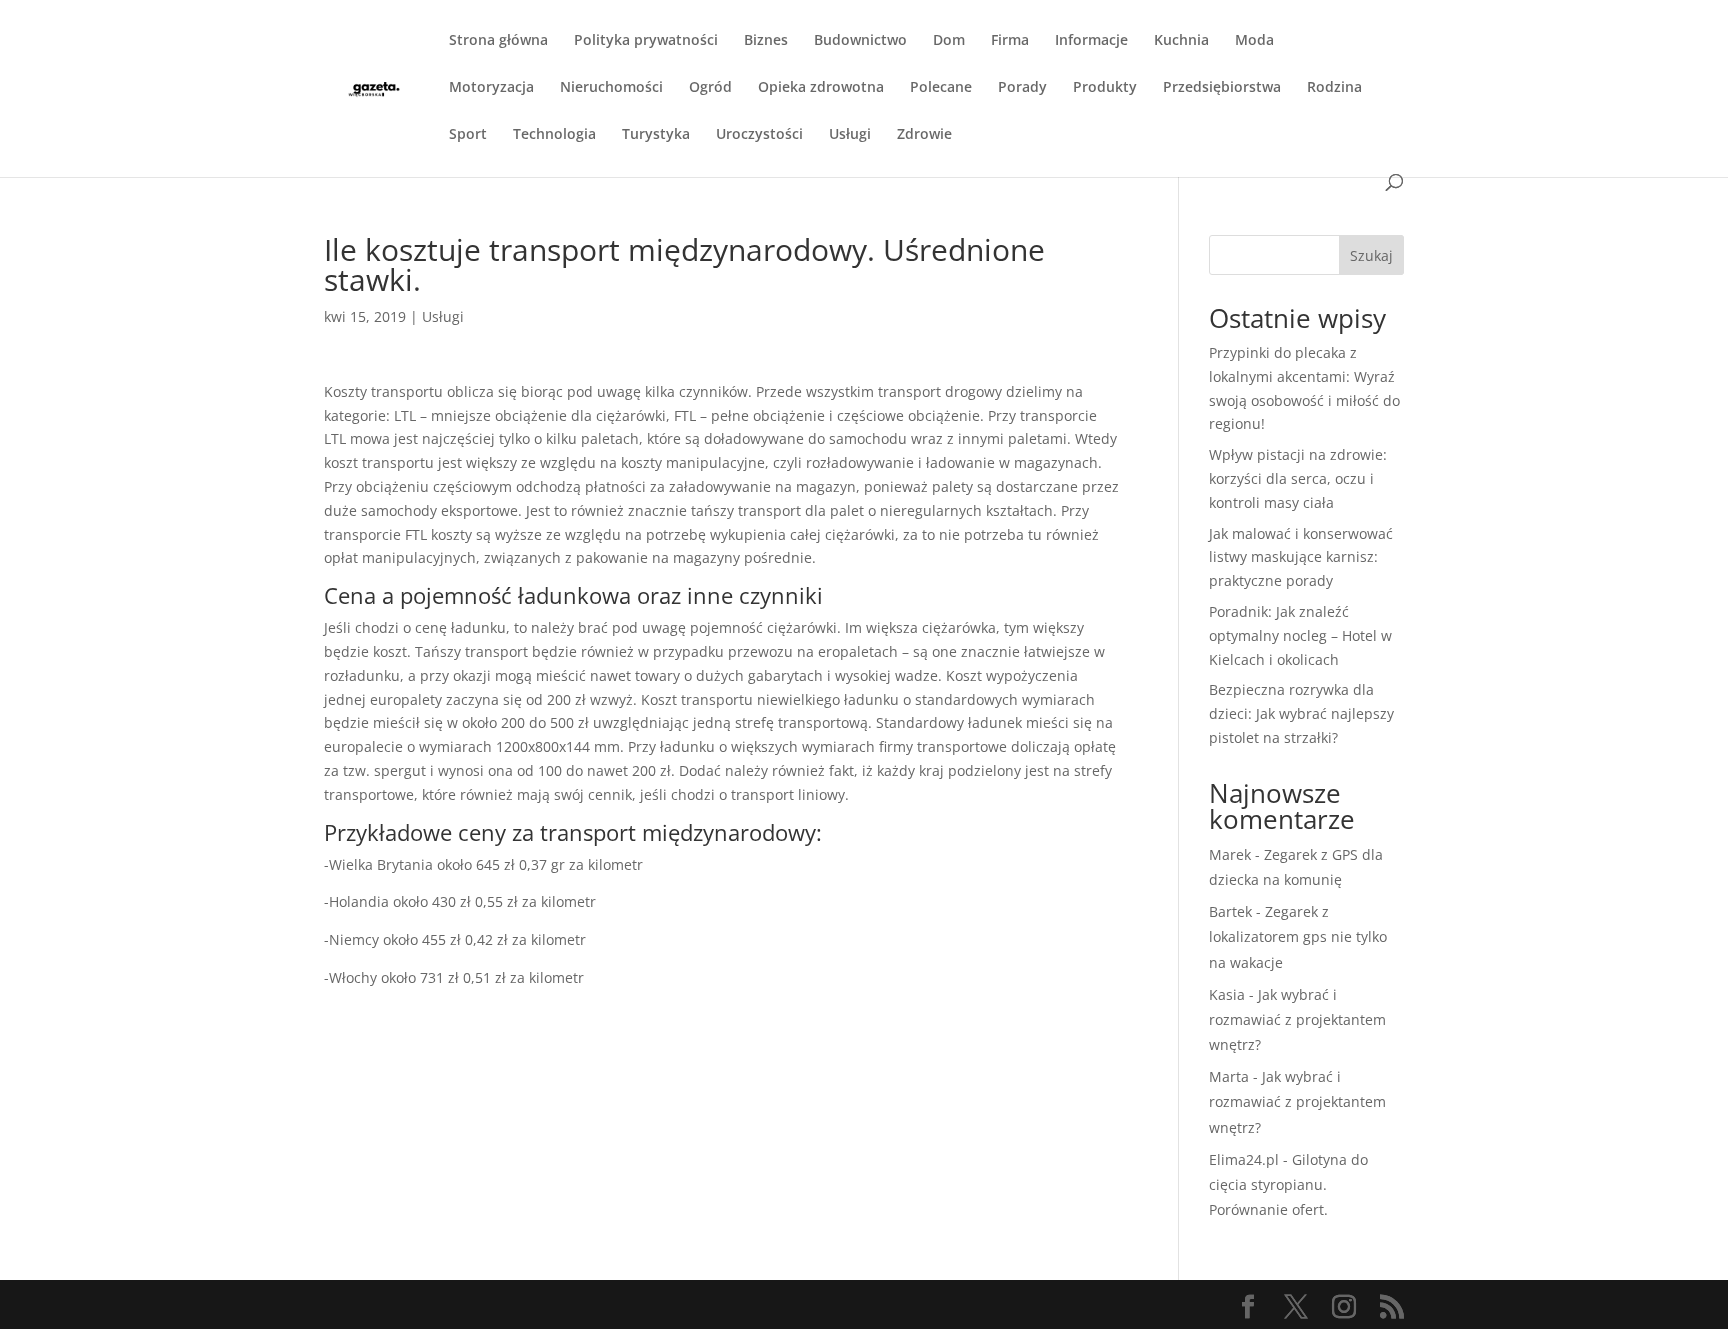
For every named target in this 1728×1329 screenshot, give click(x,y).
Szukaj (1371, 255)
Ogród (710, 88)
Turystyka (656, 135)
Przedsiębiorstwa (1222, 88)
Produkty (1105, 88)
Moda (1254, 41)
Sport (468, 135)
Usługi (850, 135)
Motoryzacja (491, 88)
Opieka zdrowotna (821, 88)
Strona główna (498, 41)
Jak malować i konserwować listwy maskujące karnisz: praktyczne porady (1301, 557)
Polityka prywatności (646, 41)
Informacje (1091, 41)
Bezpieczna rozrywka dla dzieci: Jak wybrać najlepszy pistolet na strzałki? (1301, 713)
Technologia (554, 135)
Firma (1010, 41)
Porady (1022, 88)
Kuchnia (1181, 41)
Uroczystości (759, 135)
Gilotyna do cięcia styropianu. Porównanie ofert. (1288, 1184)
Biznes (766, 41)
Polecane (941, 88)
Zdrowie (924, 135)
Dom (949, 41)
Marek (1230, 854)
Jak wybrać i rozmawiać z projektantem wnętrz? (1297, 1019)
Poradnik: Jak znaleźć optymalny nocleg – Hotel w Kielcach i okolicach (1300, 635)
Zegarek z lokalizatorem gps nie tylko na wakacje (1298, 936)
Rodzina (1334, 88)
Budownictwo (860, 41)
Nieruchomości (611, 88)
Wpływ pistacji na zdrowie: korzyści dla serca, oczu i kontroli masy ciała (1298, 478)
